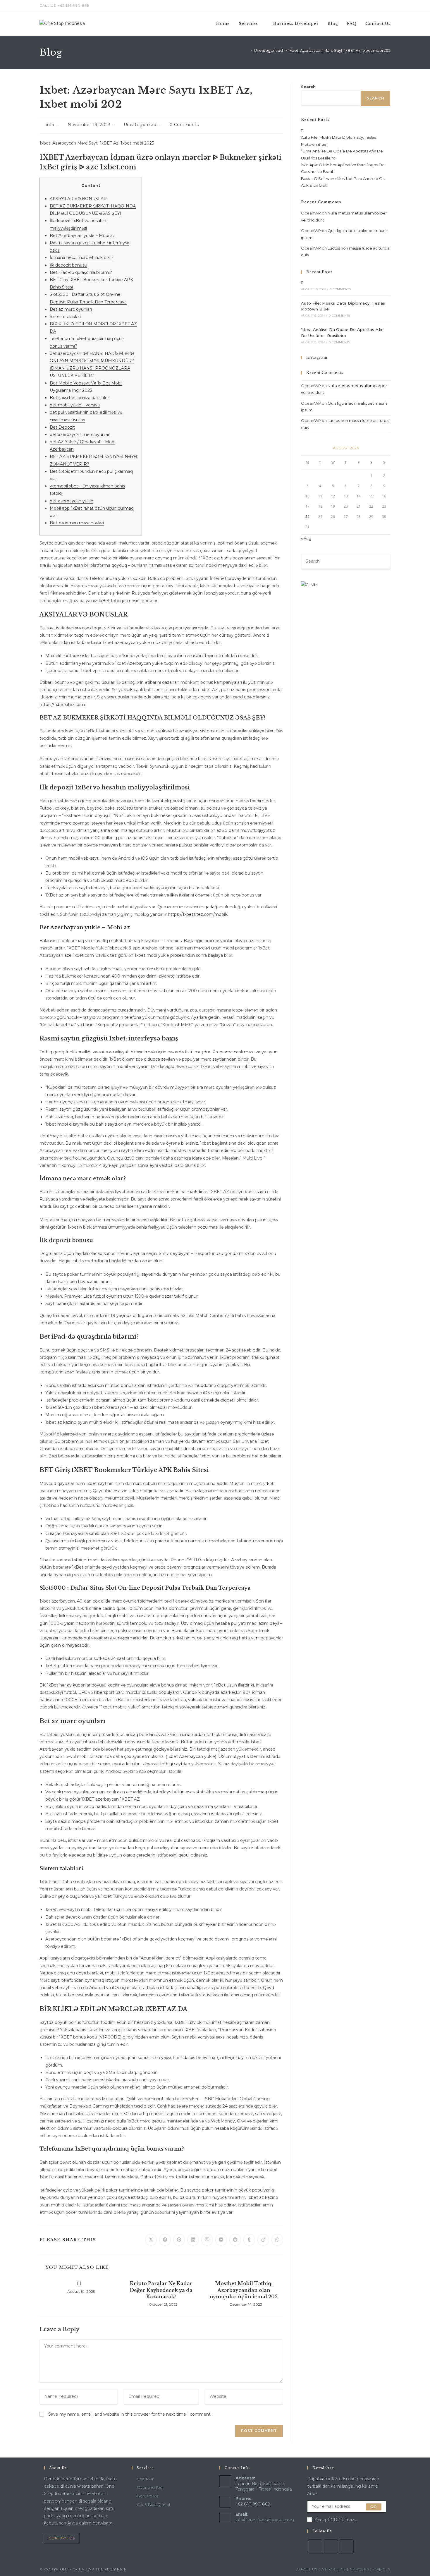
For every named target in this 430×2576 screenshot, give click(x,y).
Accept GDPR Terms (336, 2520)
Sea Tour (145, 2479)
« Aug (306, 538)
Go (374, 2507)
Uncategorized (140, 125)
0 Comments (184, 125)
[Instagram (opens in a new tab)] (382, 6)
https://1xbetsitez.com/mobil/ (197, 914)
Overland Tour (150, 2487)
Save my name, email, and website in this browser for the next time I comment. (130, 2414)
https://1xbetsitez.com (62, 705)
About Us (307, 2569)
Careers (360, 2569)
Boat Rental (148, 2496)
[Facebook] (315, 2546)
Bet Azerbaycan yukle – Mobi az (82, 236)
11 (79, 2283)
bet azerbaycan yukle (72, 501)
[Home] (247, 50)
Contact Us (62, 2538)
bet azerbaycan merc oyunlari (80, 435)
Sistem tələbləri (65, 317)
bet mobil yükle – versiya (75, 405)
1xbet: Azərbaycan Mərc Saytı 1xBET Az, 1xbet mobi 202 (339, 50)
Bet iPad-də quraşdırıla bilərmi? (81, 272)
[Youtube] (347, 2546)
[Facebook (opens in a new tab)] (375, 6)
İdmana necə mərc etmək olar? (82, 257)
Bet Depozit (62, 427)
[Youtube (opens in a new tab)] (388, 6)
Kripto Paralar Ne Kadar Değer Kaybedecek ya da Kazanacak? (161, 2290)
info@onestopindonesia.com (265, 2520)
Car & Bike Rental (153, 2505)
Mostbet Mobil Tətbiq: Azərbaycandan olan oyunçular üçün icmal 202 (244, 2290)
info (50, 125)
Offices (382, 2569)
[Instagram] (331, 2546)
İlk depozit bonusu (68, 265)
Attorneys (334, 2569)
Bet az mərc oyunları (71, 309)
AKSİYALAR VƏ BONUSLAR (78, 199)
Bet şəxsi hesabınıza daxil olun (80, 398)
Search (308, 87)
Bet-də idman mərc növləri (77, 523)
